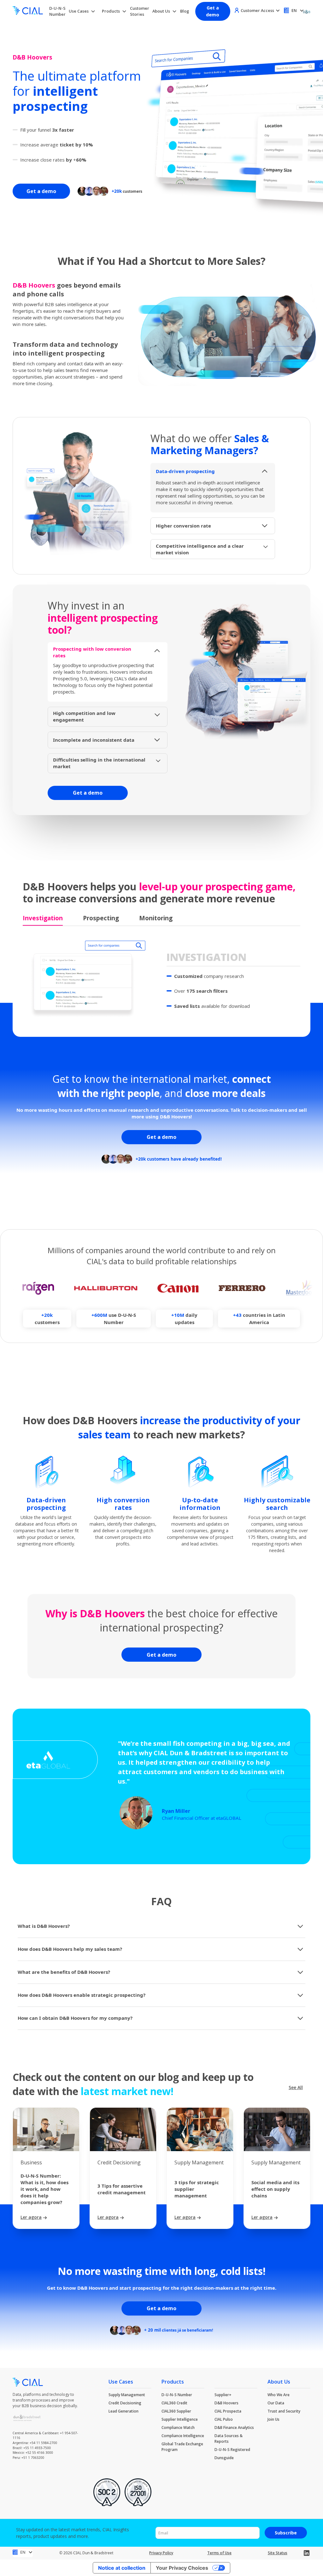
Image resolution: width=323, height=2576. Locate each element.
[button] (82, 11)
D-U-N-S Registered (232, 2450)
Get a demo (213, 11)
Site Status (278, 2553)
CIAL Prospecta (228, 2411)
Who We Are (279, 2395)
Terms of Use (219, 2553)
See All (296, 2087)
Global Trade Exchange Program (182, 2447)
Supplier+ (223, 2395)
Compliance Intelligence (183, 2436)
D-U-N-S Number (57, 11)
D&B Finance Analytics (234, 2427)
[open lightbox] (228, 334)
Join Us (273, 2419)
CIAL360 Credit (174, 2403)
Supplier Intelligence (180, 2419)
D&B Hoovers (226, 2403)
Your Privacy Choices (182, 2568)
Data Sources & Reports (229, 2439)
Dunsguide (224, 2458)
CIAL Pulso (224, 2419)
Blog (185, 11)
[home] (28, 11)
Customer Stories (140, 11)
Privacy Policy (161, 2553)
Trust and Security (284, 2411)
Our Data (276, 2403)
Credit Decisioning (125, 2403)
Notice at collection (122, 2568)
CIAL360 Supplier (176, 2411)
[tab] (43, 919)
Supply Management (127, 2395)
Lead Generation (123, 2411)
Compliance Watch (178, 2427)
